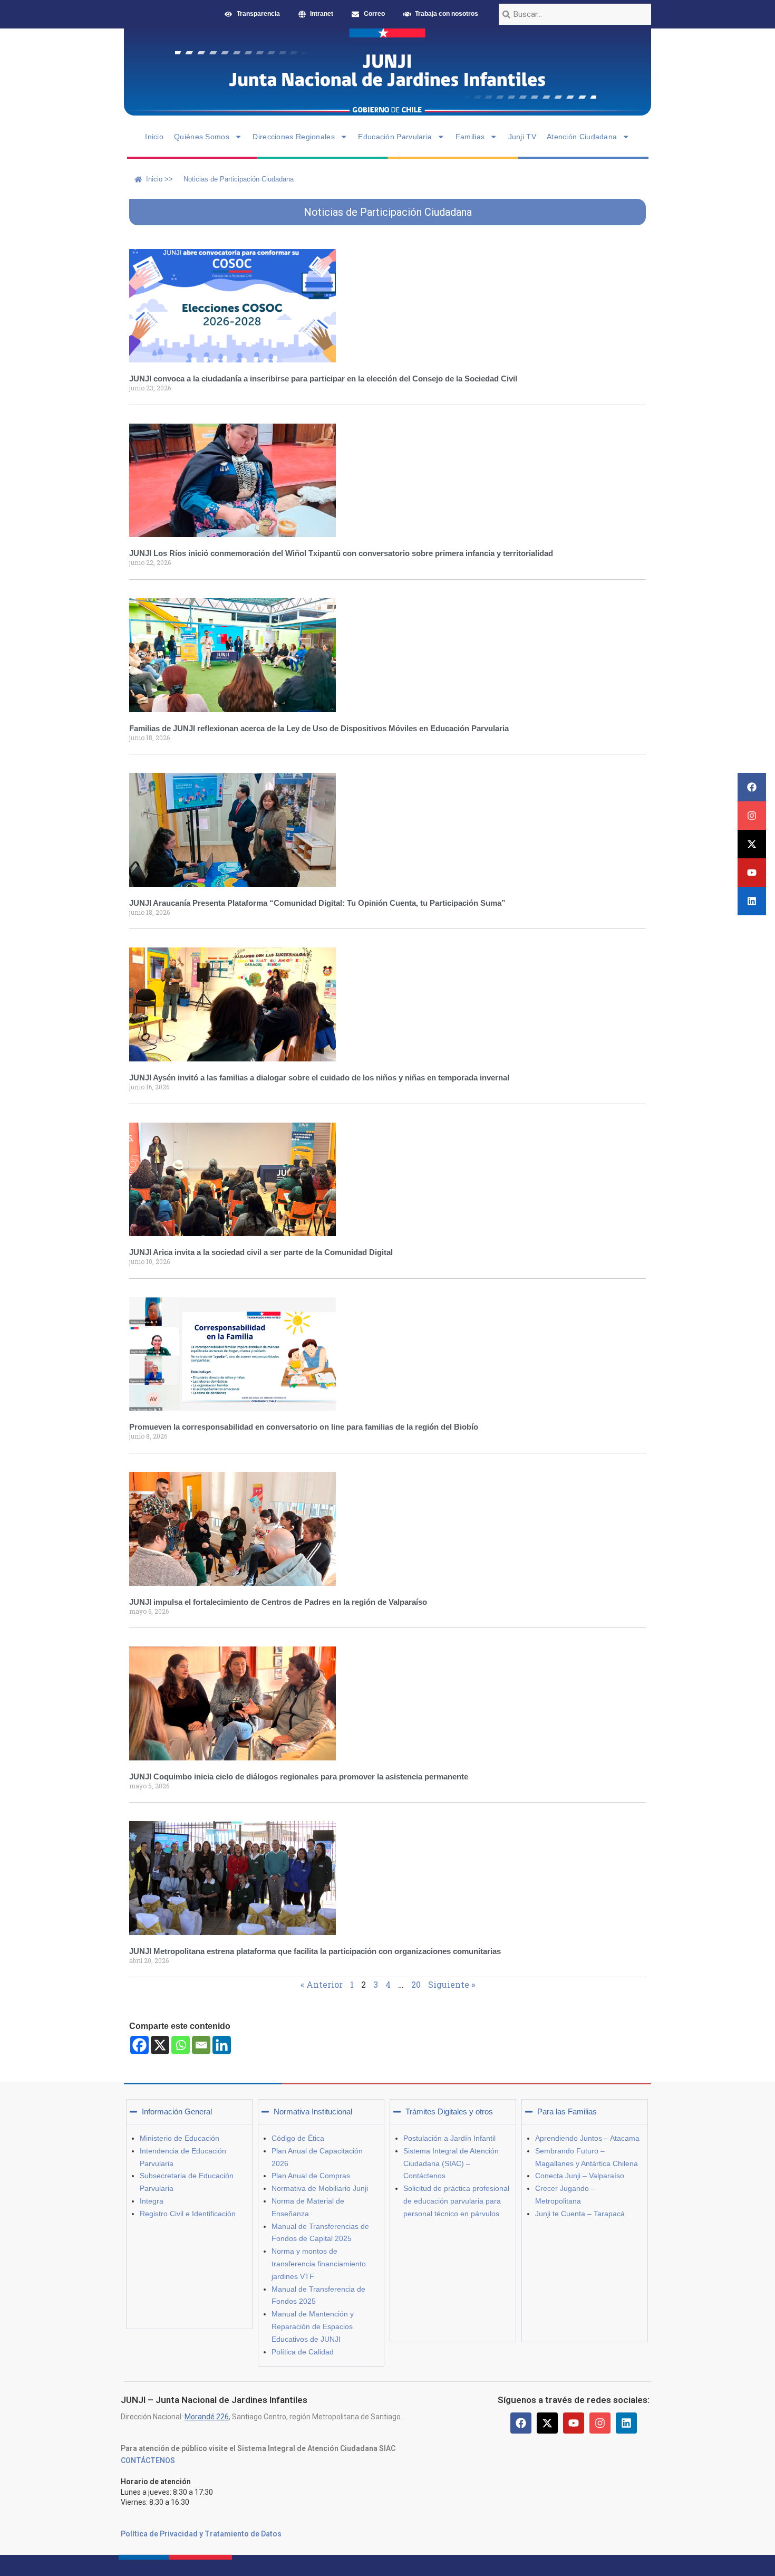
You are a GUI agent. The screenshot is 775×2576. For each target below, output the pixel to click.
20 (416, 1984)
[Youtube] (752, 873)
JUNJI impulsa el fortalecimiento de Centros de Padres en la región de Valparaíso (278, 1602)
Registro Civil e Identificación (188, 2214)
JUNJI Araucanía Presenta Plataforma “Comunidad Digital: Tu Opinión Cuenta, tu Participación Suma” (317, 903)
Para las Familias (567, 2111)
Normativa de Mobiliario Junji (320, 2188)
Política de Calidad (303, 2352)
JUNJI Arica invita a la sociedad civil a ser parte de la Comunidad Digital (261, 1252)
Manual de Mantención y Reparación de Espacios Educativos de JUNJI (313, 2326)
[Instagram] (752, 816)
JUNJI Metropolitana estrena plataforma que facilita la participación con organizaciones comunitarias (315, 1951)
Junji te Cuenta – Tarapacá (580, 2214)
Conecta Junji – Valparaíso (580, 2176)
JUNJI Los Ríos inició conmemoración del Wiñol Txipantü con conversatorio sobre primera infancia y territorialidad (341, 553)
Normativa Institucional (313, 2111)
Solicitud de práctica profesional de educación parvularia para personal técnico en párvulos (456, 2201)
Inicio (154, 137)
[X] (160, 2045)
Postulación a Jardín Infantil (449, 2138)
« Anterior (322, 1984)
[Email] (201, 2045)
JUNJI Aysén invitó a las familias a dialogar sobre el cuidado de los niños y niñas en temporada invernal (319, 1078)
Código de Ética (298, 2138)
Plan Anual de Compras (311, 2176)
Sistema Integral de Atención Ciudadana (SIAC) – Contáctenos (451, 2163)
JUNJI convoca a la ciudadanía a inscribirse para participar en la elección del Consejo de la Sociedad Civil (323, 379)
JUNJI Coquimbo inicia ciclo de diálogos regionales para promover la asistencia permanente (299, 1777)
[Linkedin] (752, 901)
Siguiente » (452, 1984)
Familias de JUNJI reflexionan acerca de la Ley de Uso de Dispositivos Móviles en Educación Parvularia (319, 728)
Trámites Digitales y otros (449, 2111)
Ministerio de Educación (180, 2138)
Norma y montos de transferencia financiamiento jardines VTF (319, 2264)
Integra (152, 2201)
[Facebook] (752, 787)
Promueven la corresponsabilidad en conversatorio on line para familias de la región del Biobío (304, 1427)
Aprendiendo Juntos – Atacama (587, 2138)
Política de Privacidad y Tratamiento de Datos (201, 2534)
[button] (189, 2112)
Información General (177, 2111)
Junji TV (522, 137)
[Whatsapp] (181, 2045)
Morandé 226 (207, 2417)
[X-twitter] (752, 844)
